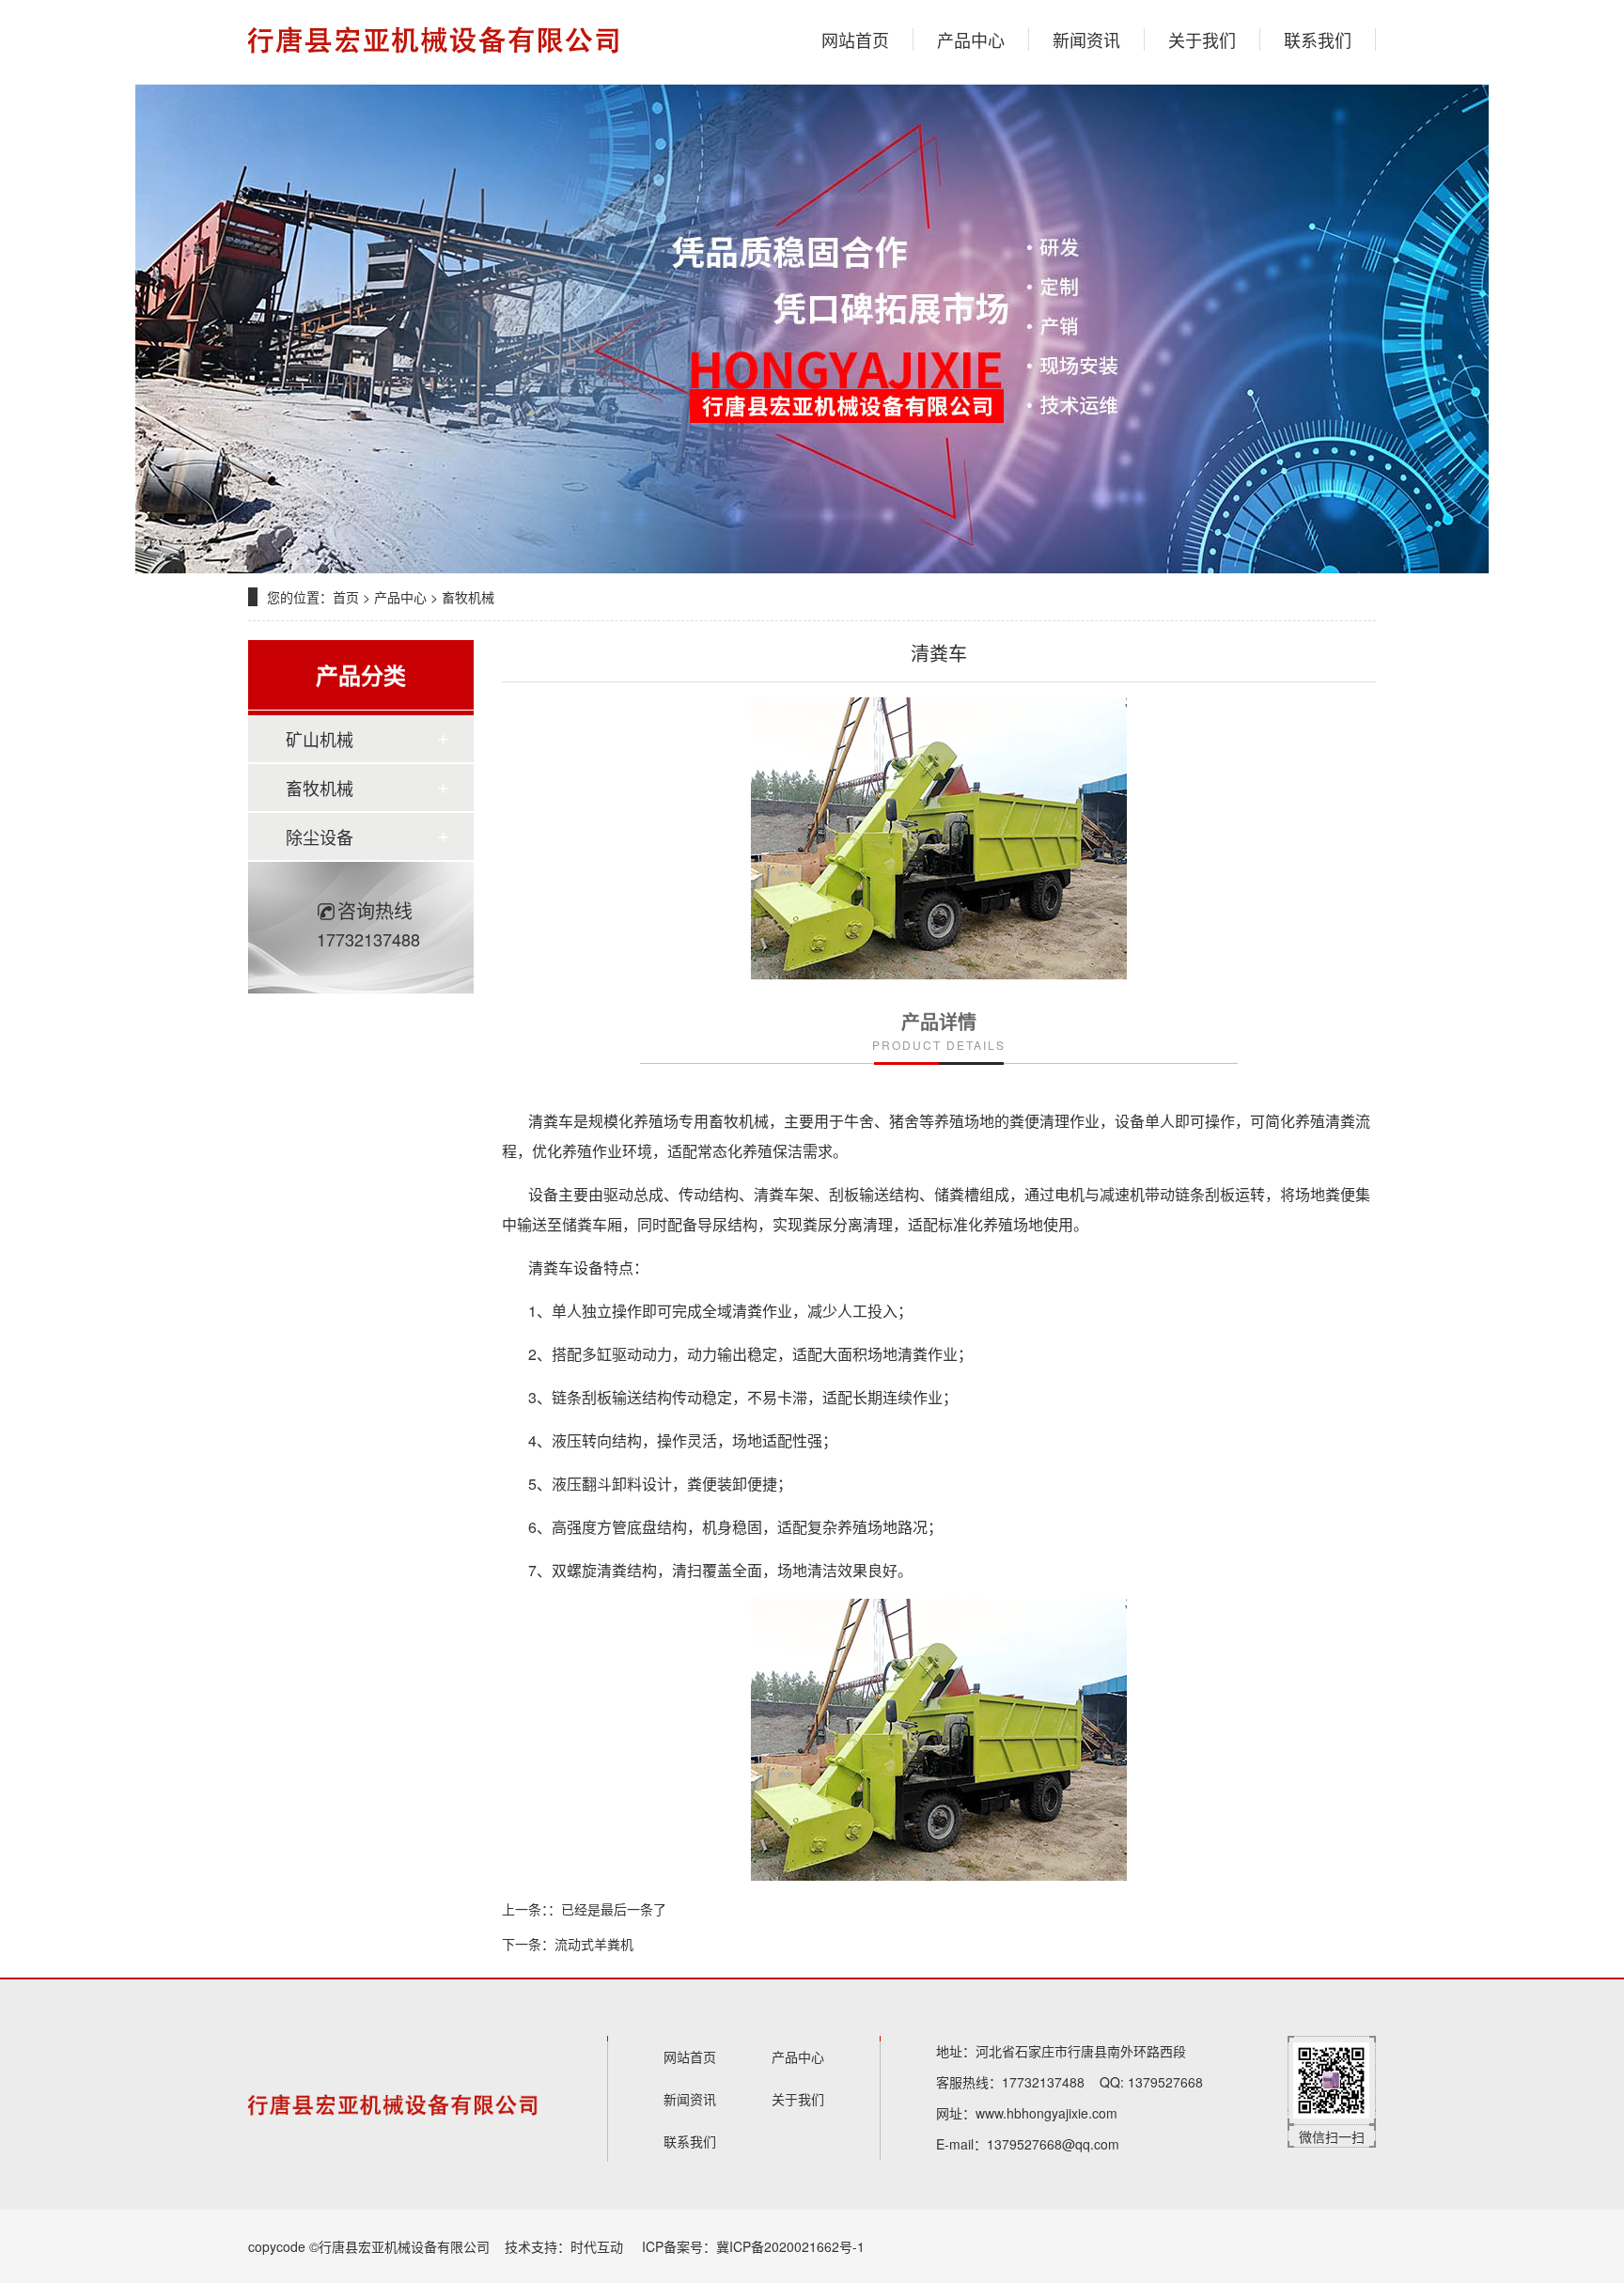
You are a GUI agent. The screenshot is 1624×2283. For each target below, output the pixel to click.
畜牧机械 (468, 597)
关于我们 (1202, 39)
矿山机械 (320, 739)
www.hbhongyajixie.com (1046, 2113)
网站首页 (855, 39)
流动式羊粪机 (594, 1944)
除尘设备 (320, 837)
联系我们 (1318, 39)
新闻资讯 (1086, 39)
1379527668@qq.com (1053, 2144)
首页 (346, 597)
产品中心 (971, 39)
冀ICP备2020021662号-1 (790, 2246)
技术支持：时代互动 (564, 2246)
